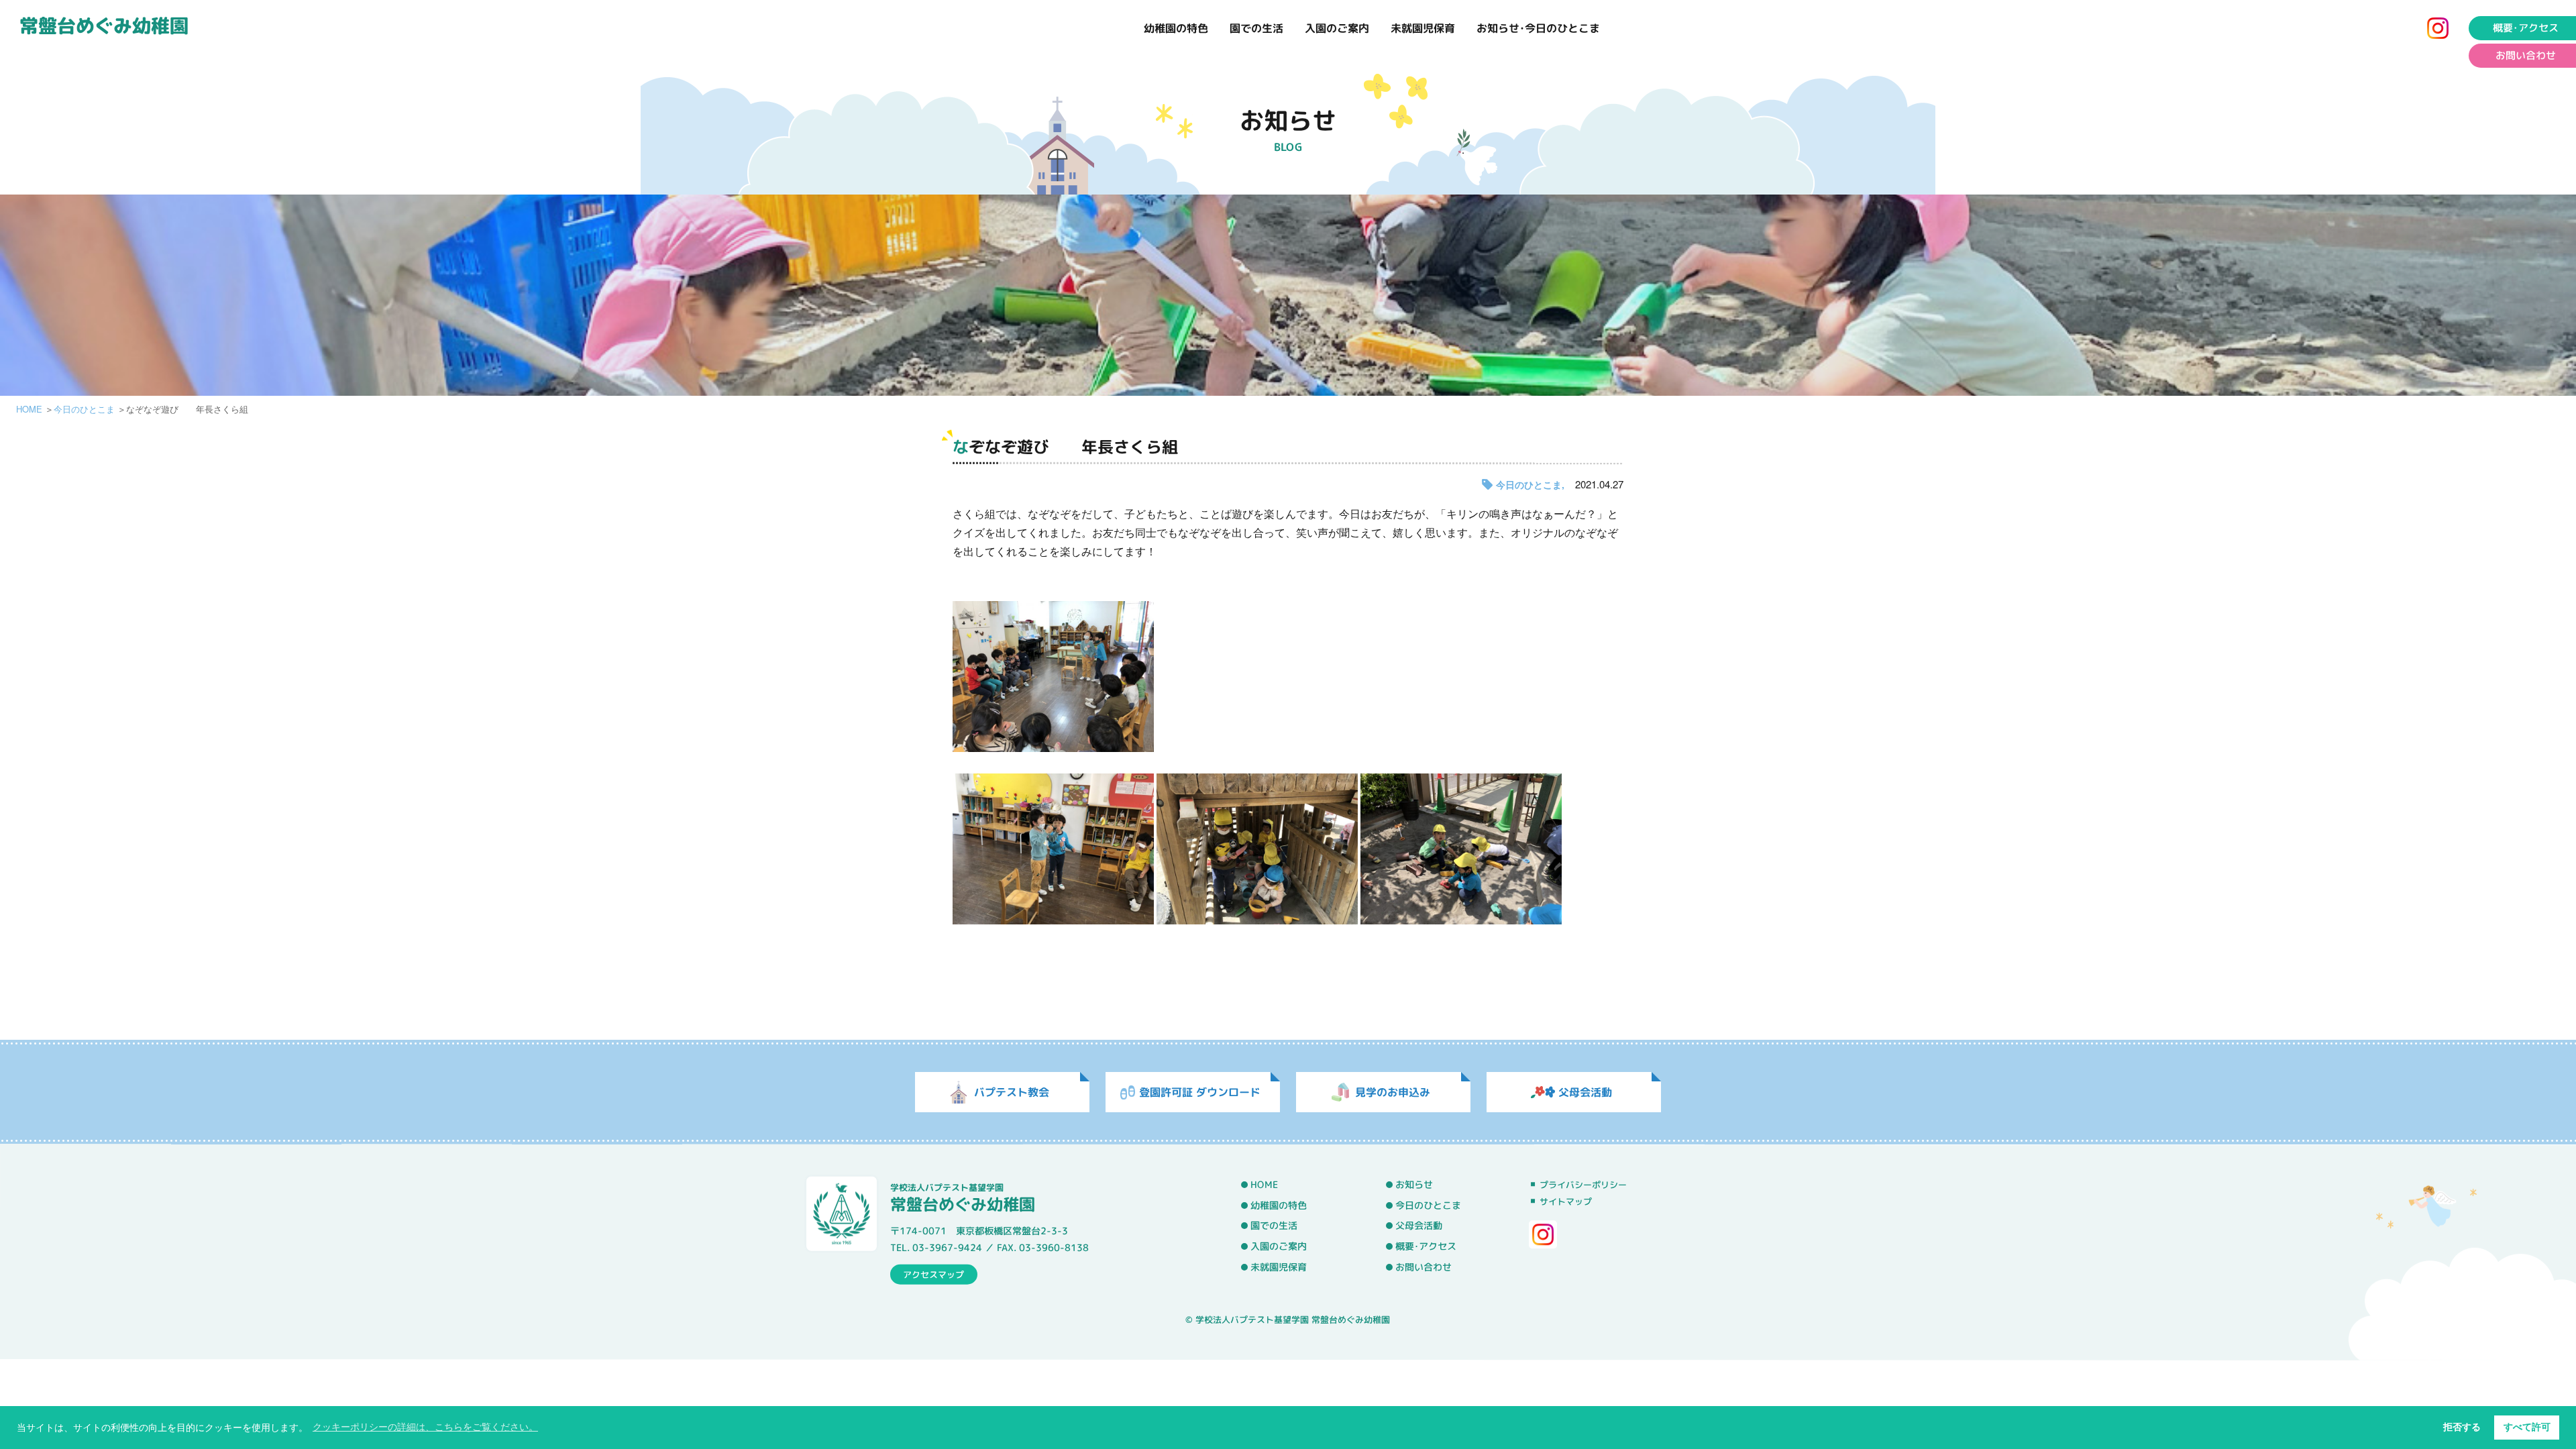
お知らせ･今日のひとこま (1538, 28)
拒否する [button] (2462, 1427)
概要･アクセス (2526, 28)
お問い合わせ (2526, 55)
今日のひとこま (84, 409)
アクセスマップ (933, 1274)
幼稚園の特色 (1176, 28)
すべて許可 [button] (2527, 1427)
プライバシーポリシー (1583, 1185)
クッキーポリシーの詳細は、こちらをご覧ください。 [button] (425, 1427)
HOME (29, 409)
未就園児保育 (1423, 28)
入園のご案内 (1337, 28)
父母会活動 (1419, 1226)
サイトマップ (1566, 1201)
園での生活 (1256, 28)
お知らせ (1414, 1185)
